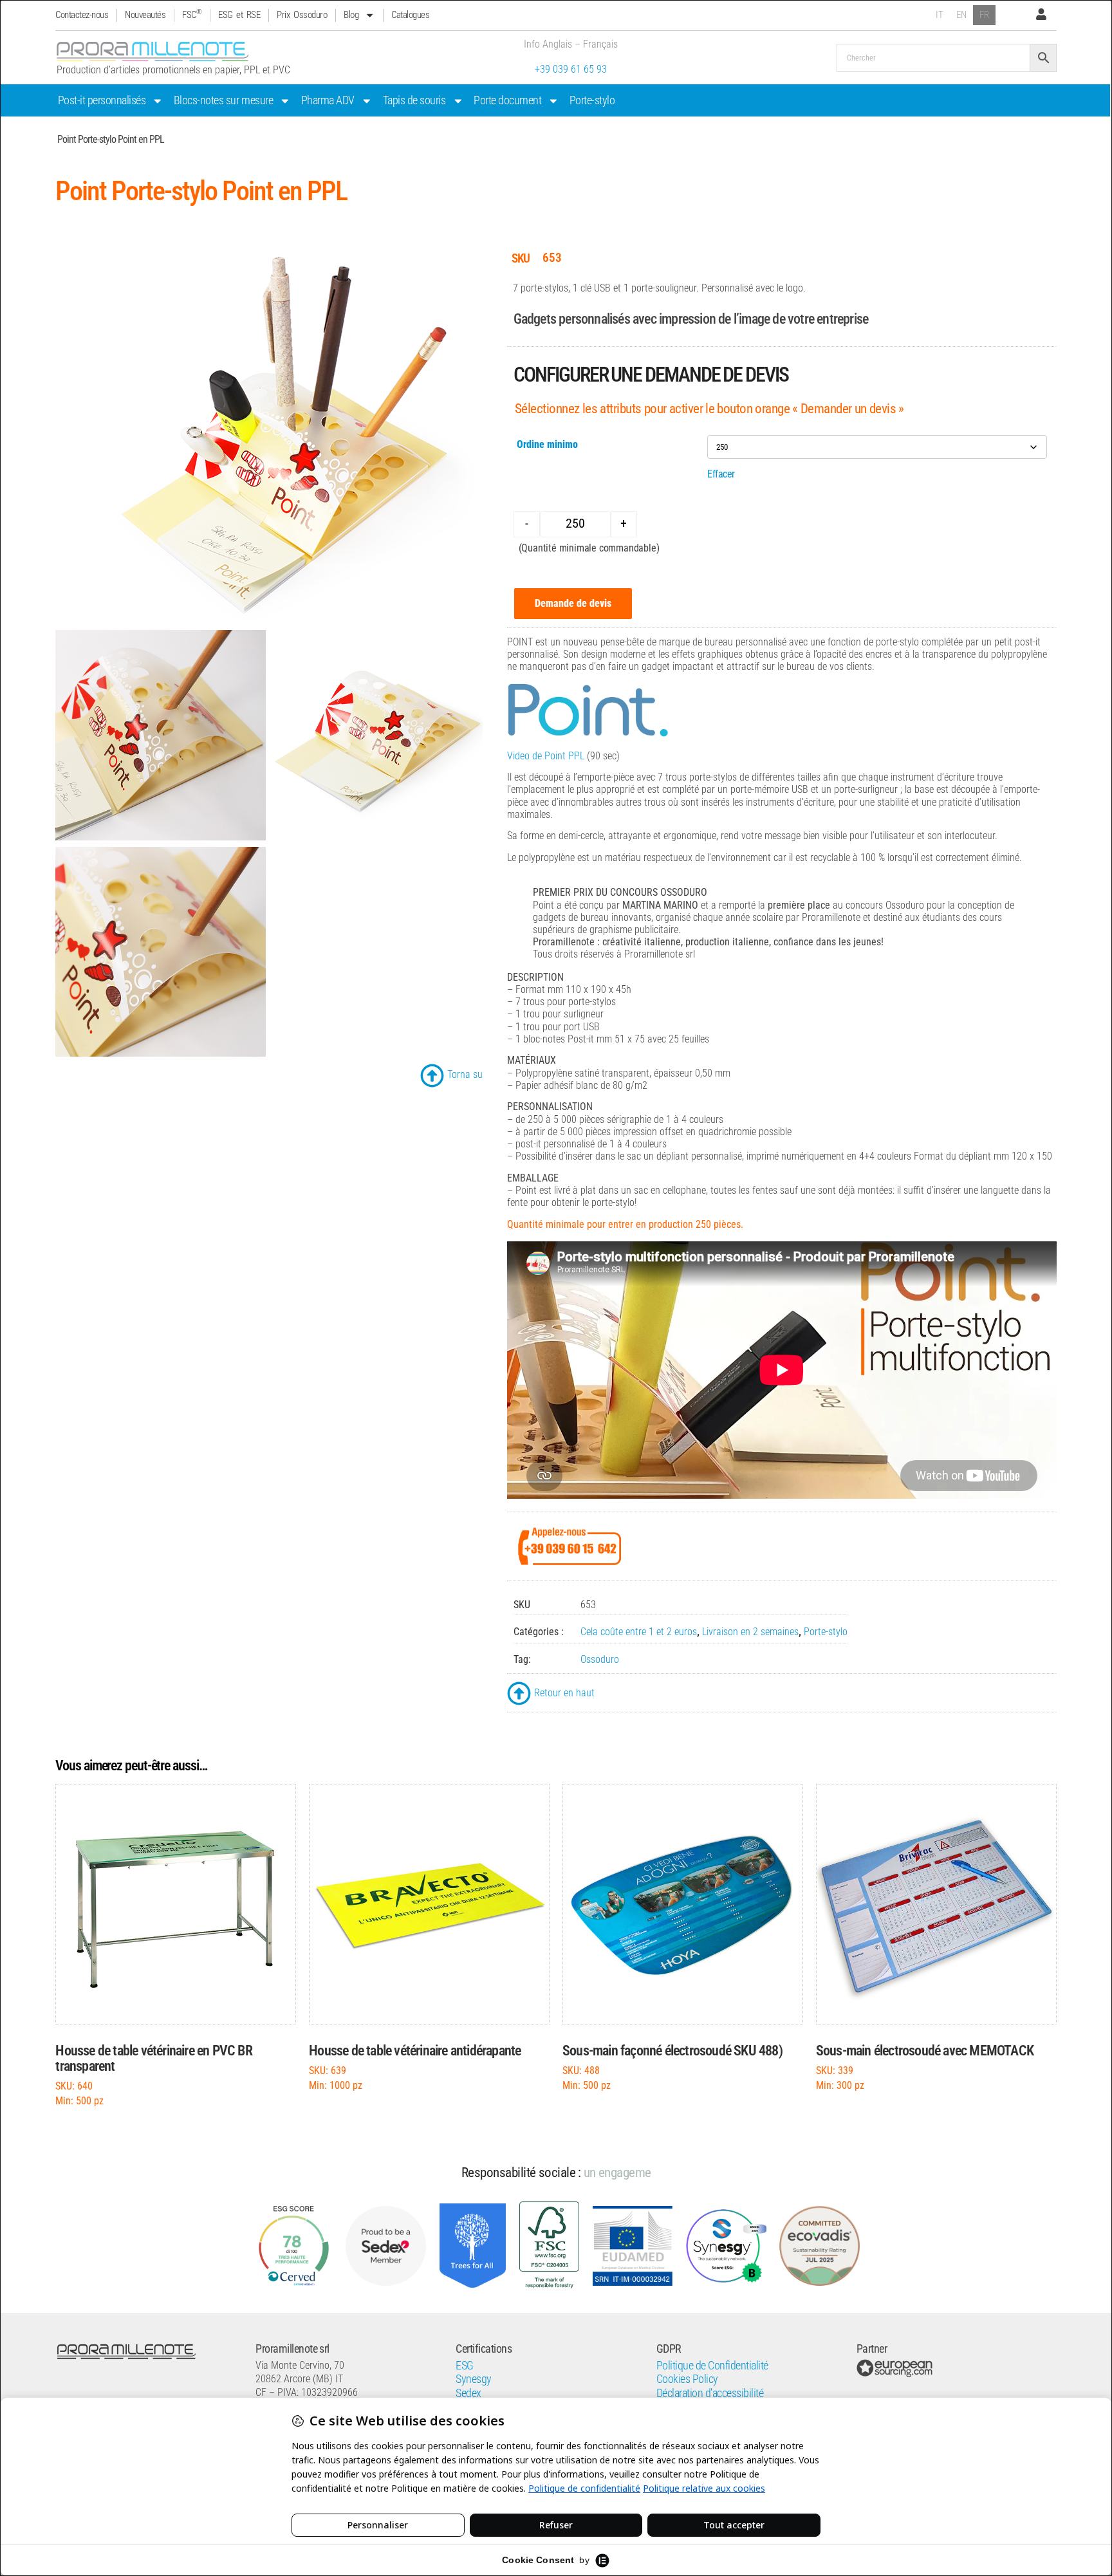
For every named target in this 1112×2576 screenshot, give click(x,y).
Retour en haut (564, 1693)
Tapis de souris (414, 100)
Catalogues (410, 15)
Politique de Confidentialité (712, 2366)
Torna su (465, 1074)
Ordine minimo (547, 444)
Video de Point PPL (546, 756)
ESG (465, 2366)
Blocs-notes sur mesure (223, 100)
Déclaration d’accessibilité (710, 2393)
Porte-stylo (592, 100)
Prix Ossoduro (302, 15)
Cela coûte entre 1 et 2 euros (639, 1632)
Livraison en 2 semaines (750, 1632)
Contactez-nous (82, 15)
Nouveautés (145, 15)
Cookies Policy (687, 2379)
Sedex (468, 2393)
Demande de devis (573, 603)
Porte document (507, 100)
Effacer (721, 474)
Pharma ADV (328, 100)
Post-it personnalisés (102, 100)
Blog (351, 15)
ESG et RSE (239, 15)
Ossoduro (600, 1659)
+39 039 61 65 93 (571, 69)
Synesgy (474, 2379)
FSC (192, 15)
